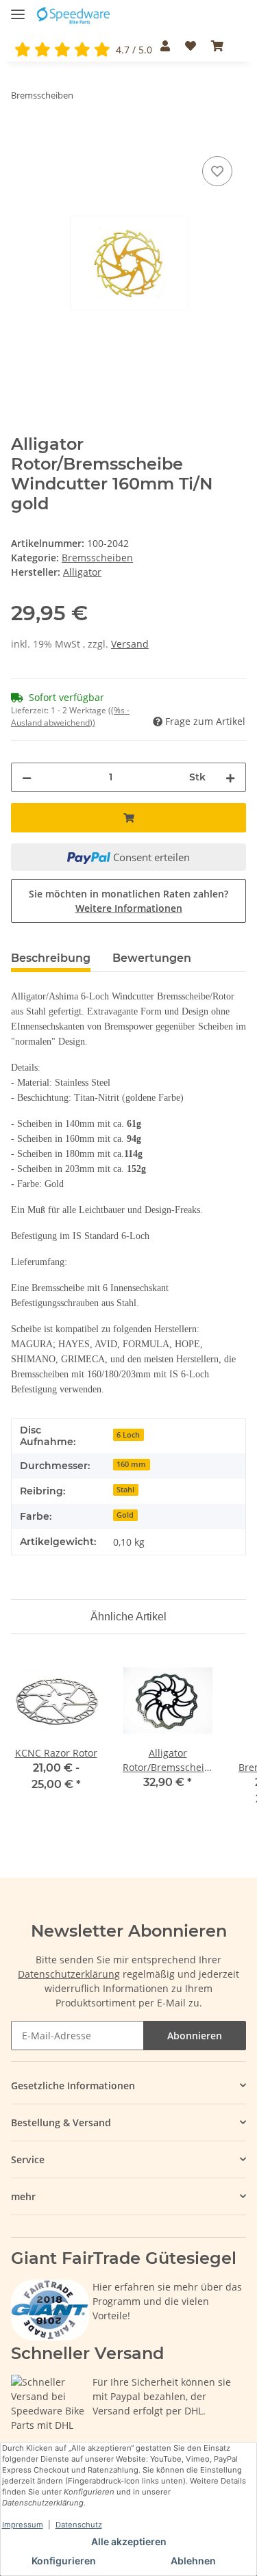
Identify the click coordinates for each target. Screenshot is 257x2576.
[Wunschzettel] (191, 46)
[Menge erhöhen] (230, 777)
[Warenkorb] (217, 46)
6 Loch (128, 1435)
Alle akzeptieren (129, 2541)
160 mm (131, 1464)
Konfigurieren (64, 2561)
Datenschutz (79, 2525)
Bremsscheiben (97, 558)
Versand (130, 644)
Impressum (23, 2525)
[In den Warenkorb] (22, 138)
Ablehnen (193, 2561)
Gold (125, 1515)
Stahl (125, 1490)
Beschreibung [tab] (51, 958)
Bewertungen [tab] (152, 958)
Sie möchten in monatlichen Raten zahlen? (128, 901)
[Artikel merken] (217, 171)
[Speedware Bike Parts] (74, 15)
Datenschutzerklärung (69, 1974)
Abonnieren (195, 2036)
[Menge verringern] (27, 777)
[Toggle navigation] (18, 9)
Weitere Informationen (129, 908)
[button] (164, 46)
